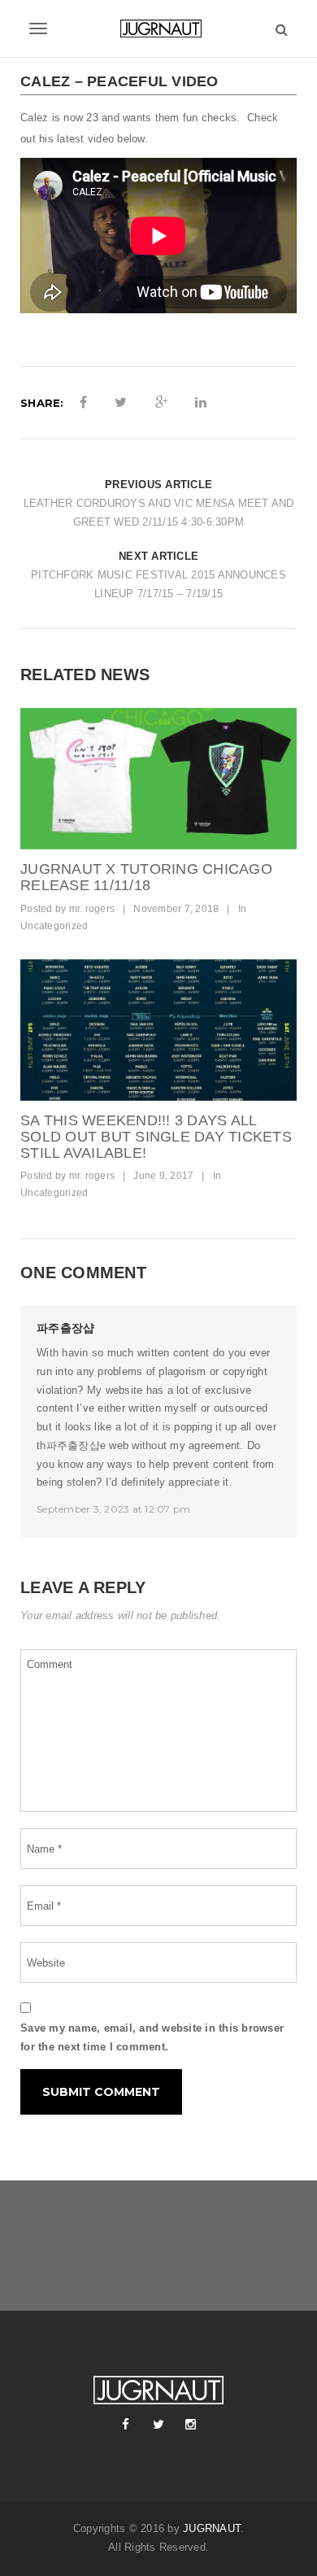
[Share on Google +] (161, 403)
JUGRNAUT (212, 2528)
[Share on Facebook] (83, 403)
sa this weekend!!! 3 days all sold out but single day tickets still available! (156, 1137)
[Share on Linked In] (201, 403)
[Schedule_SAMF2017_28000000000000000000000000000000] (158, 1030)
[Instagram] (191, 2425)
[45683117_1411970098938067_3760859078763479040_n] (158, 779)
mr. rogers (92, 909)
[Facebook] (126, 2425)
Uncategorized (54, 926)
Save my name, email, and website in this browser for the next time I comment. (152, 2037)
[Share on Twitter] (121, 403)
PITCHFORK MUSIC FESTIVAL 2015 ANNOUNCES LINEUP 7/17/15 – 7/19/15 (158, 584)
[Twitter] (158, 2425)
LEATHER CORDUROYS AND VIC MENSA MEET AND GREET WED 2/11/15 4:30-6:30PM (159, 513)
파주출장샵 (65, 1328)
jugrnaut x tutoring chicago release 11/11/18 (146, 877)
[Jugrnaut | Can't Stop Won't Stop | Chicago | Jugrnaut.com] (158, 28)
